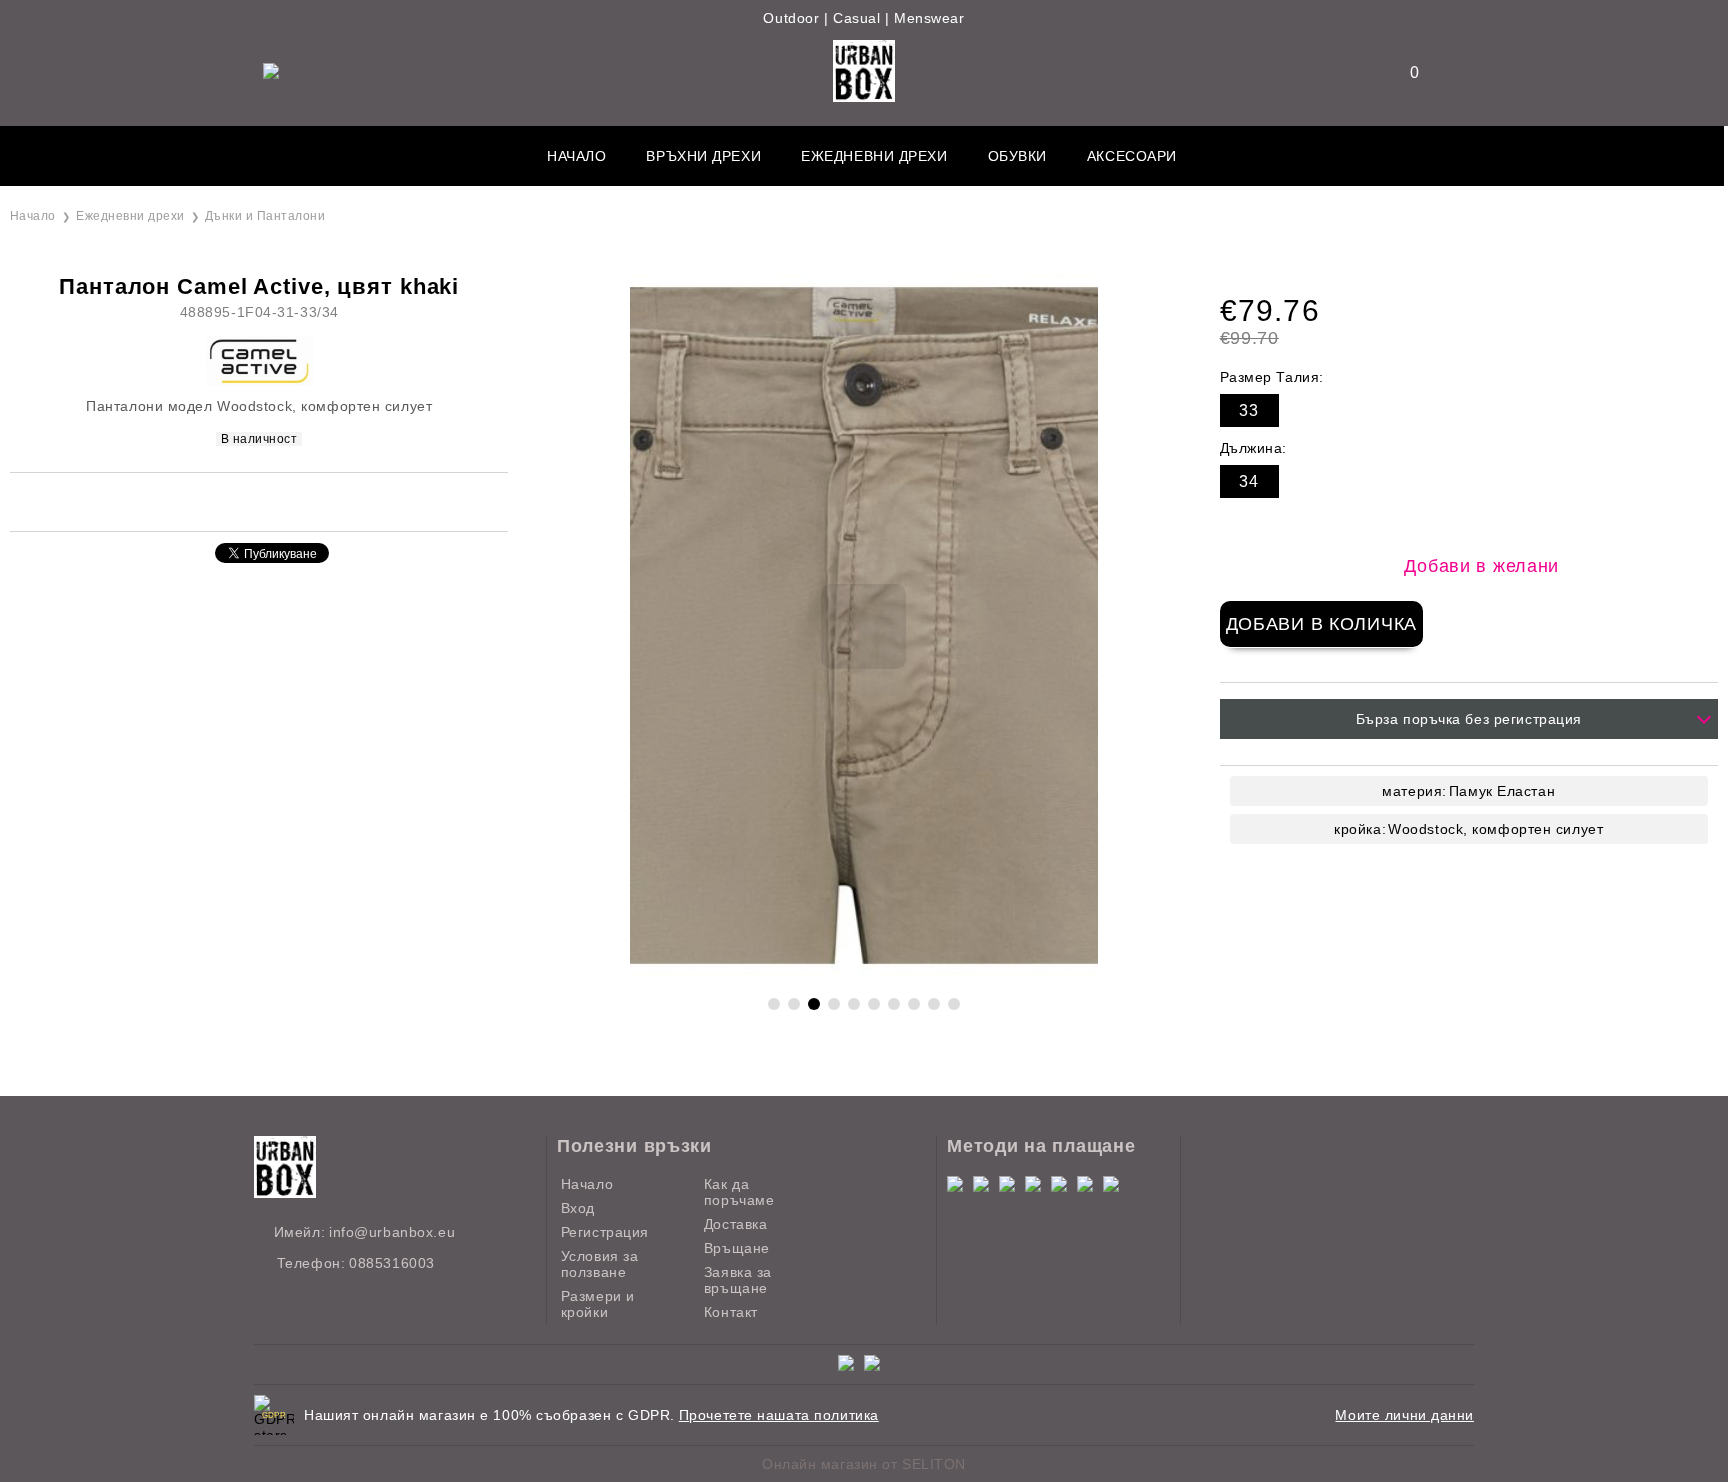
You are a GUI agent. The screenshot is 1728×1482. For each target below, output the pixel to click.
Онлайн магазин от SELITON (864, 1464)
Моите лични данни (1404, 1415)
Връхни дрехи (703, 156)
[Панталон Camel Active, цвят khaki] (864, 972)
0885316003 (392, 1263)
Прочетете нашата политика (779, 1415)
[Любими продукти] (1402, 72)
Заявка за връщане (738, 1280)
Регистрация (605, 1232)
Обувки (1017, 156)
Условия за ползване (600, 1264)
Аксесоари (1132, 156)
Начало (576, 156)
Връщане (737, 1248)
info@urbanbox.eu (392, 1232)
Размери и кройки (598, 1304)
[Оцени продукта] (280, 500)
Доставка (735, 1224)
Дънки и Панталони (265, 216)
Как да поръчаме (739, 1192)
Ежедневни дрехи (874, 156)
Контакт (731, 1312)
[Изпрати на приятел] (220, 500)
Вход (578, 1208)
